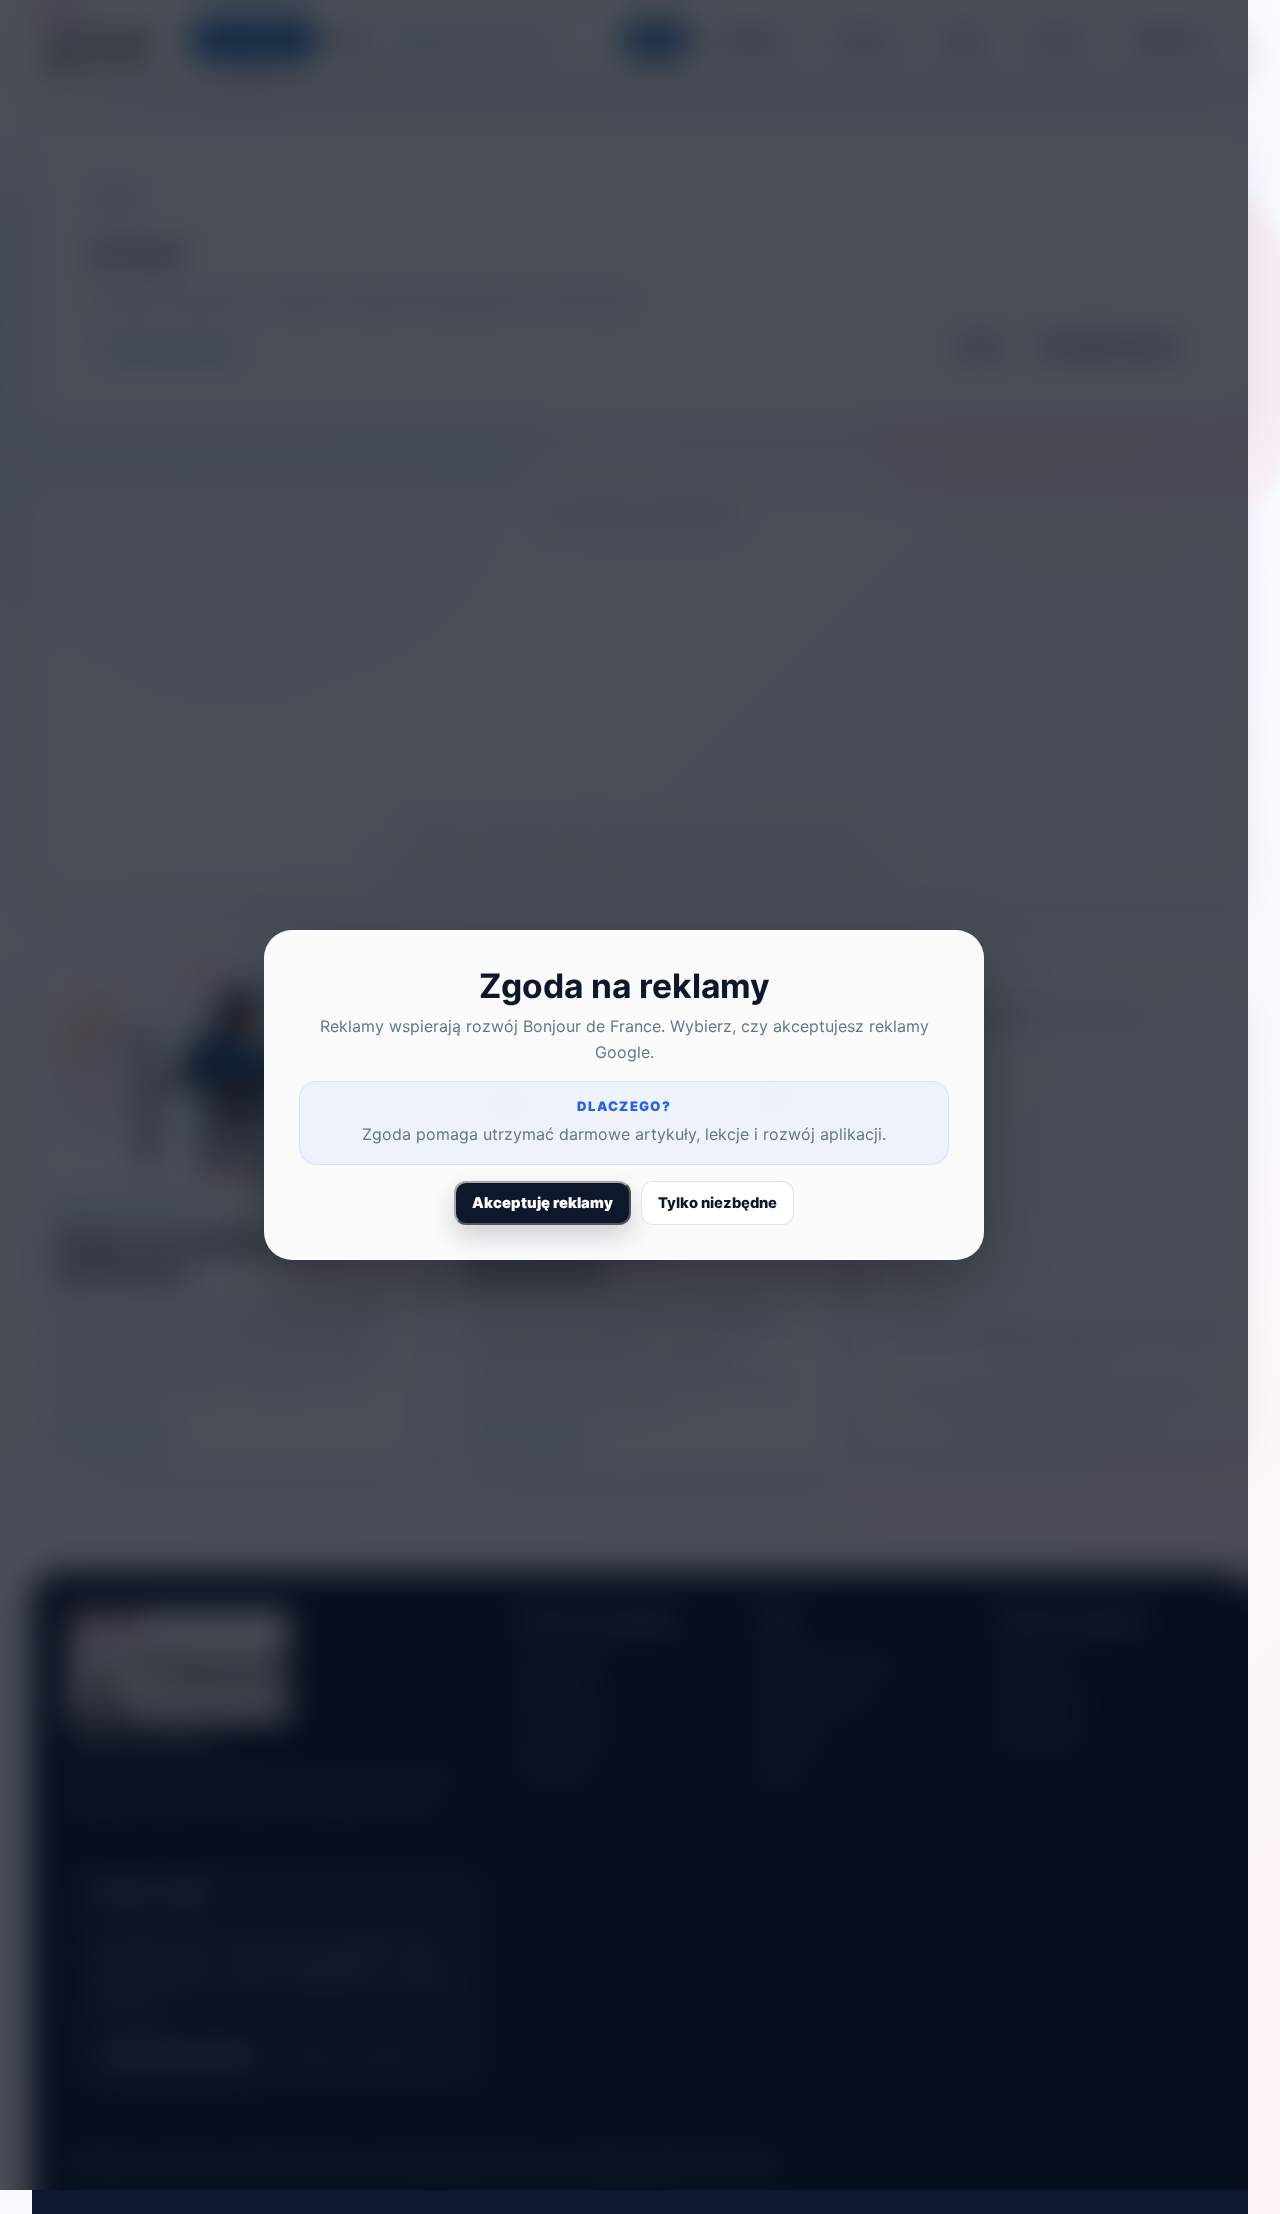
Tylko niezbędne (717, 1203)
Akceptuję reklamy (542, 1203)
